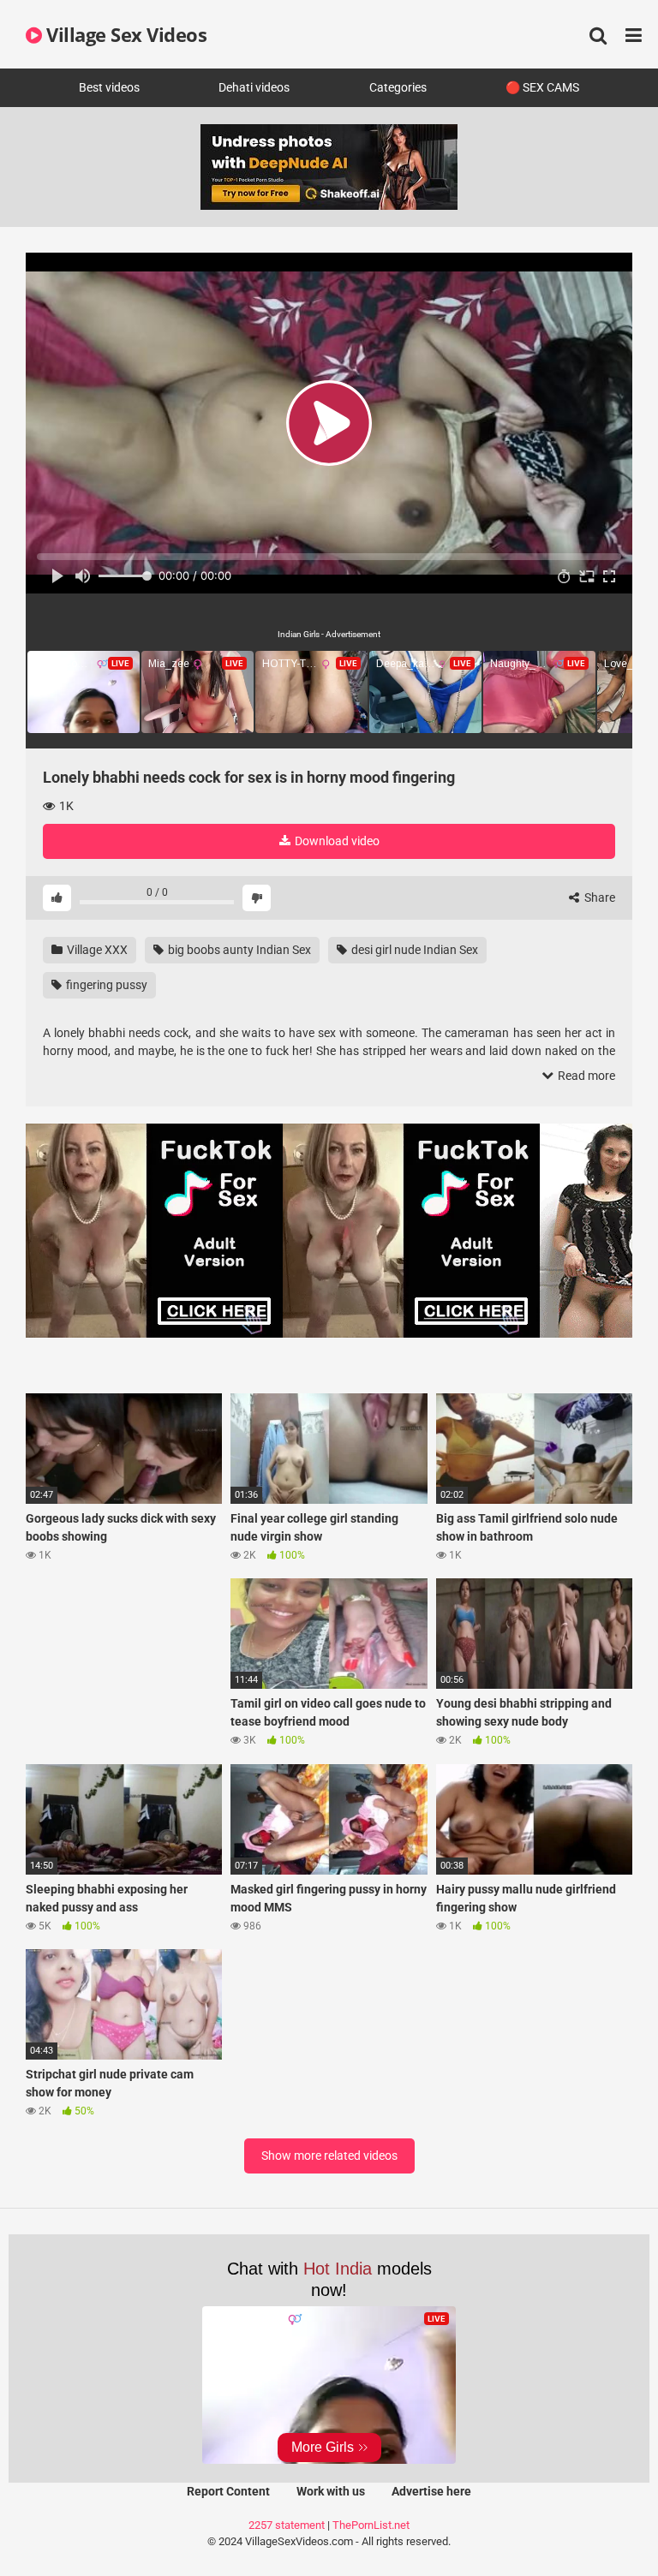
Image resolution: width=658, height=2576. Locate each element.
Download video (336, 841)
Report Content (228, 2491)
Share (598, 897)
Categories (398, 87)
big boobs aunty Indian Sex (238, 950)
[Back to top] (601, 2524)
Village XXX (96, 950)
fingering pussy (105, 985)
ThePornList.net (371, 2525)
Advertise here (431, 2491)
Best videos (109, 87)
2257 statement (287, 2525)
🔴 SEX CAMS (542, 87)
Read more (585, 1076)
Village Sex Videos (124, 34)
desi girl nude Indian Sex (413, 950)
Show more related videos (329, 2156)
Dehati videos (254, 87)
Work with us (331, 2491)
